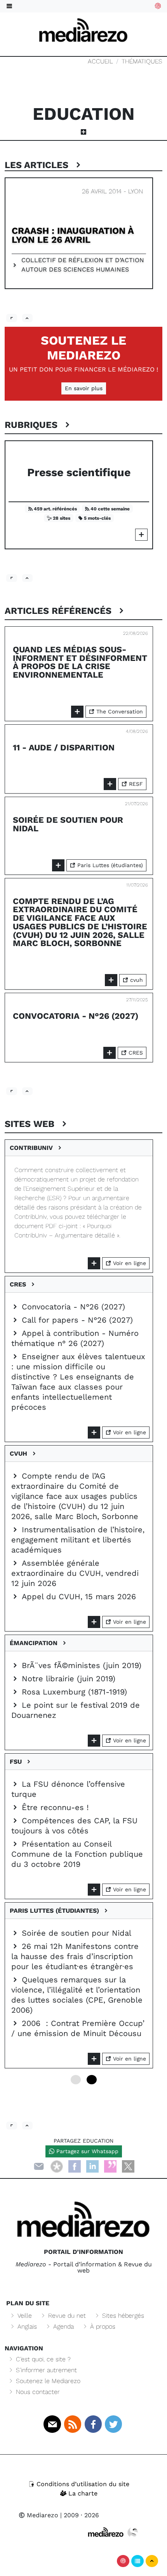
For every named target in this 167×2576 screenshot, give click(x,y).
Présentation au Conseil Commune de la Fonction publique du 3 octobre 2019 (77, 1854)
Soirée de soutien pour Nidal (68, 824)
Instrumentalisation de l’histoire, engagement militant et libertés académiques (78, 1540)
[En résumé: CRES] (94, 1433)
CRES (135, 1053)
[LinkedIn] (92, 2166)
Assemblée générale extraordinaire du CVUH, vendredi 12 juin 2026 (75, 1573)
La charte (82, 2493)
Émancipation (36, 1643)
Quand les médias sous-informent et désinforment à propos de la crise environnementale (80, 662)
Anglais (26, 2326)
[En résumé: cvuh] (94, 1622)
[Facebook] (75, 2166)
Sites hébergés (122, 2316)
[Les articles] (12, 318)
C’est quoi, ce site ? (42, 2359)
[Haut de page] (152, 2561)
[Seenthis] (110, 2166)
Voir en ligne (129, 1263)
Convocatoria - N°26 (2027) (76, 1016)
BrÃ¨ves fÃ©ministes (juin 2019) (80, 1665)
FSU (18, 1762)
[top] (28, 318)
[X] (128, 2166)
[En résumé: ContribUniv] (94, 1263)
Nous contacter (37, 2392)
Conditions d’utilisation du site (82, 2484)
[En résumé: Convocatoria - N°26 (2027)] (110, 1053)
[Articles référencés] (12, 1091)
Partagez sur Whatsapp (86, 2151)
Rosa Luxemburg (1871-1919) (73, 1692)
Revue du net (66, 2316)
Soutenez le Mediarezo (83, 348)
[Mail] (52, 2424)
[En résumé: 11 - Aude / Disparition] (110, 784)
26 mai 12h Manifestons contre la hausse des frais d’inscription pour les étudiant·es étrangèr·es (75, 1956)
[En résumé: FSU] (94, 1890)
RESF (135, 784)
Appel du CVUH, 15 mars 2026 (77, 1596)
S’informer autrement (45, 2370)
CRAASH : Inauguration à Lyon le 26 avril (73, 235)
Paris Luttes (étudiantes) (109, 865)
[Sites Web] (12, 2126)
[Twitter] (113, 2424)
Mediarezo (42, 2515)
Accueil (100, 61)
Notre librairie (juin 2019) (67, 1679)
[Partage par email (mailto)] (39, 2166)
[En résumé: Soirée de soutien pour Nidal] (58, 865)
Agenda (63, 2326)
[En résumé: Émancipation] (94, 1741)
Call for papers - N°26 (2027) (76, 1320)
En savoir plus (84, 388)
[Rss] (73, 2424)
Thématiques (142, 61)
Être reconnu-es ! (54, 1807)
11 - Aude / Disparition (64, 747)
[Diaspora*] (57, 2166)
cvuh (136, 980)
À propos (102, 2326)
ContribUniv (33, 1148)
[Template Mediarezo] (106, 2532)
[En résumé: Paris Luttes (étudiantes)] (94, 2059)
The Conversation (119, 711)
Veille (24, 2316)
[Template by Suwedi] (133, 2532)
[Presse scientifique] (141, 535)
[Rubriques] (12, 578)
